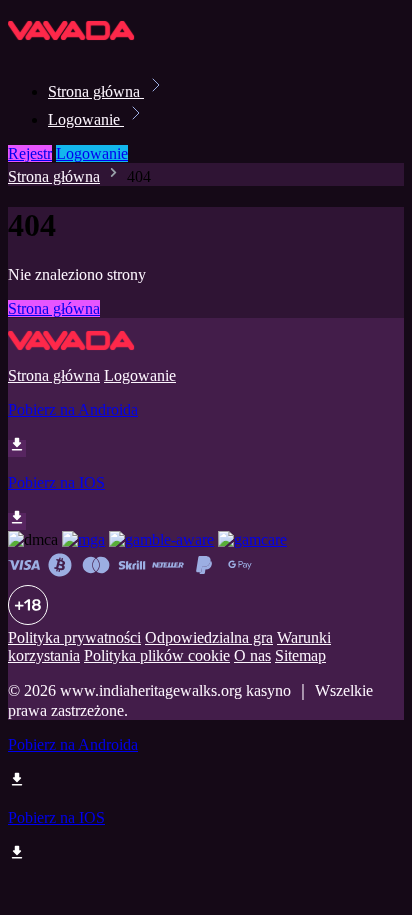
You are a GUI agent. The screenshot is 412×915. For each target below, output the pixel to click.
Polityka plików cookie (157, 655)
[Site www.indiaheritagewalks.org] (76, 47)
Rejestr (30, 153)
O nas (252, 655)
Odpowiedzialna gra (209, 637)
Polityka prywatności (74, 637)
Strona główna (96, 91)
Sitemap (300, 655)
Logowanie (86, 119)
